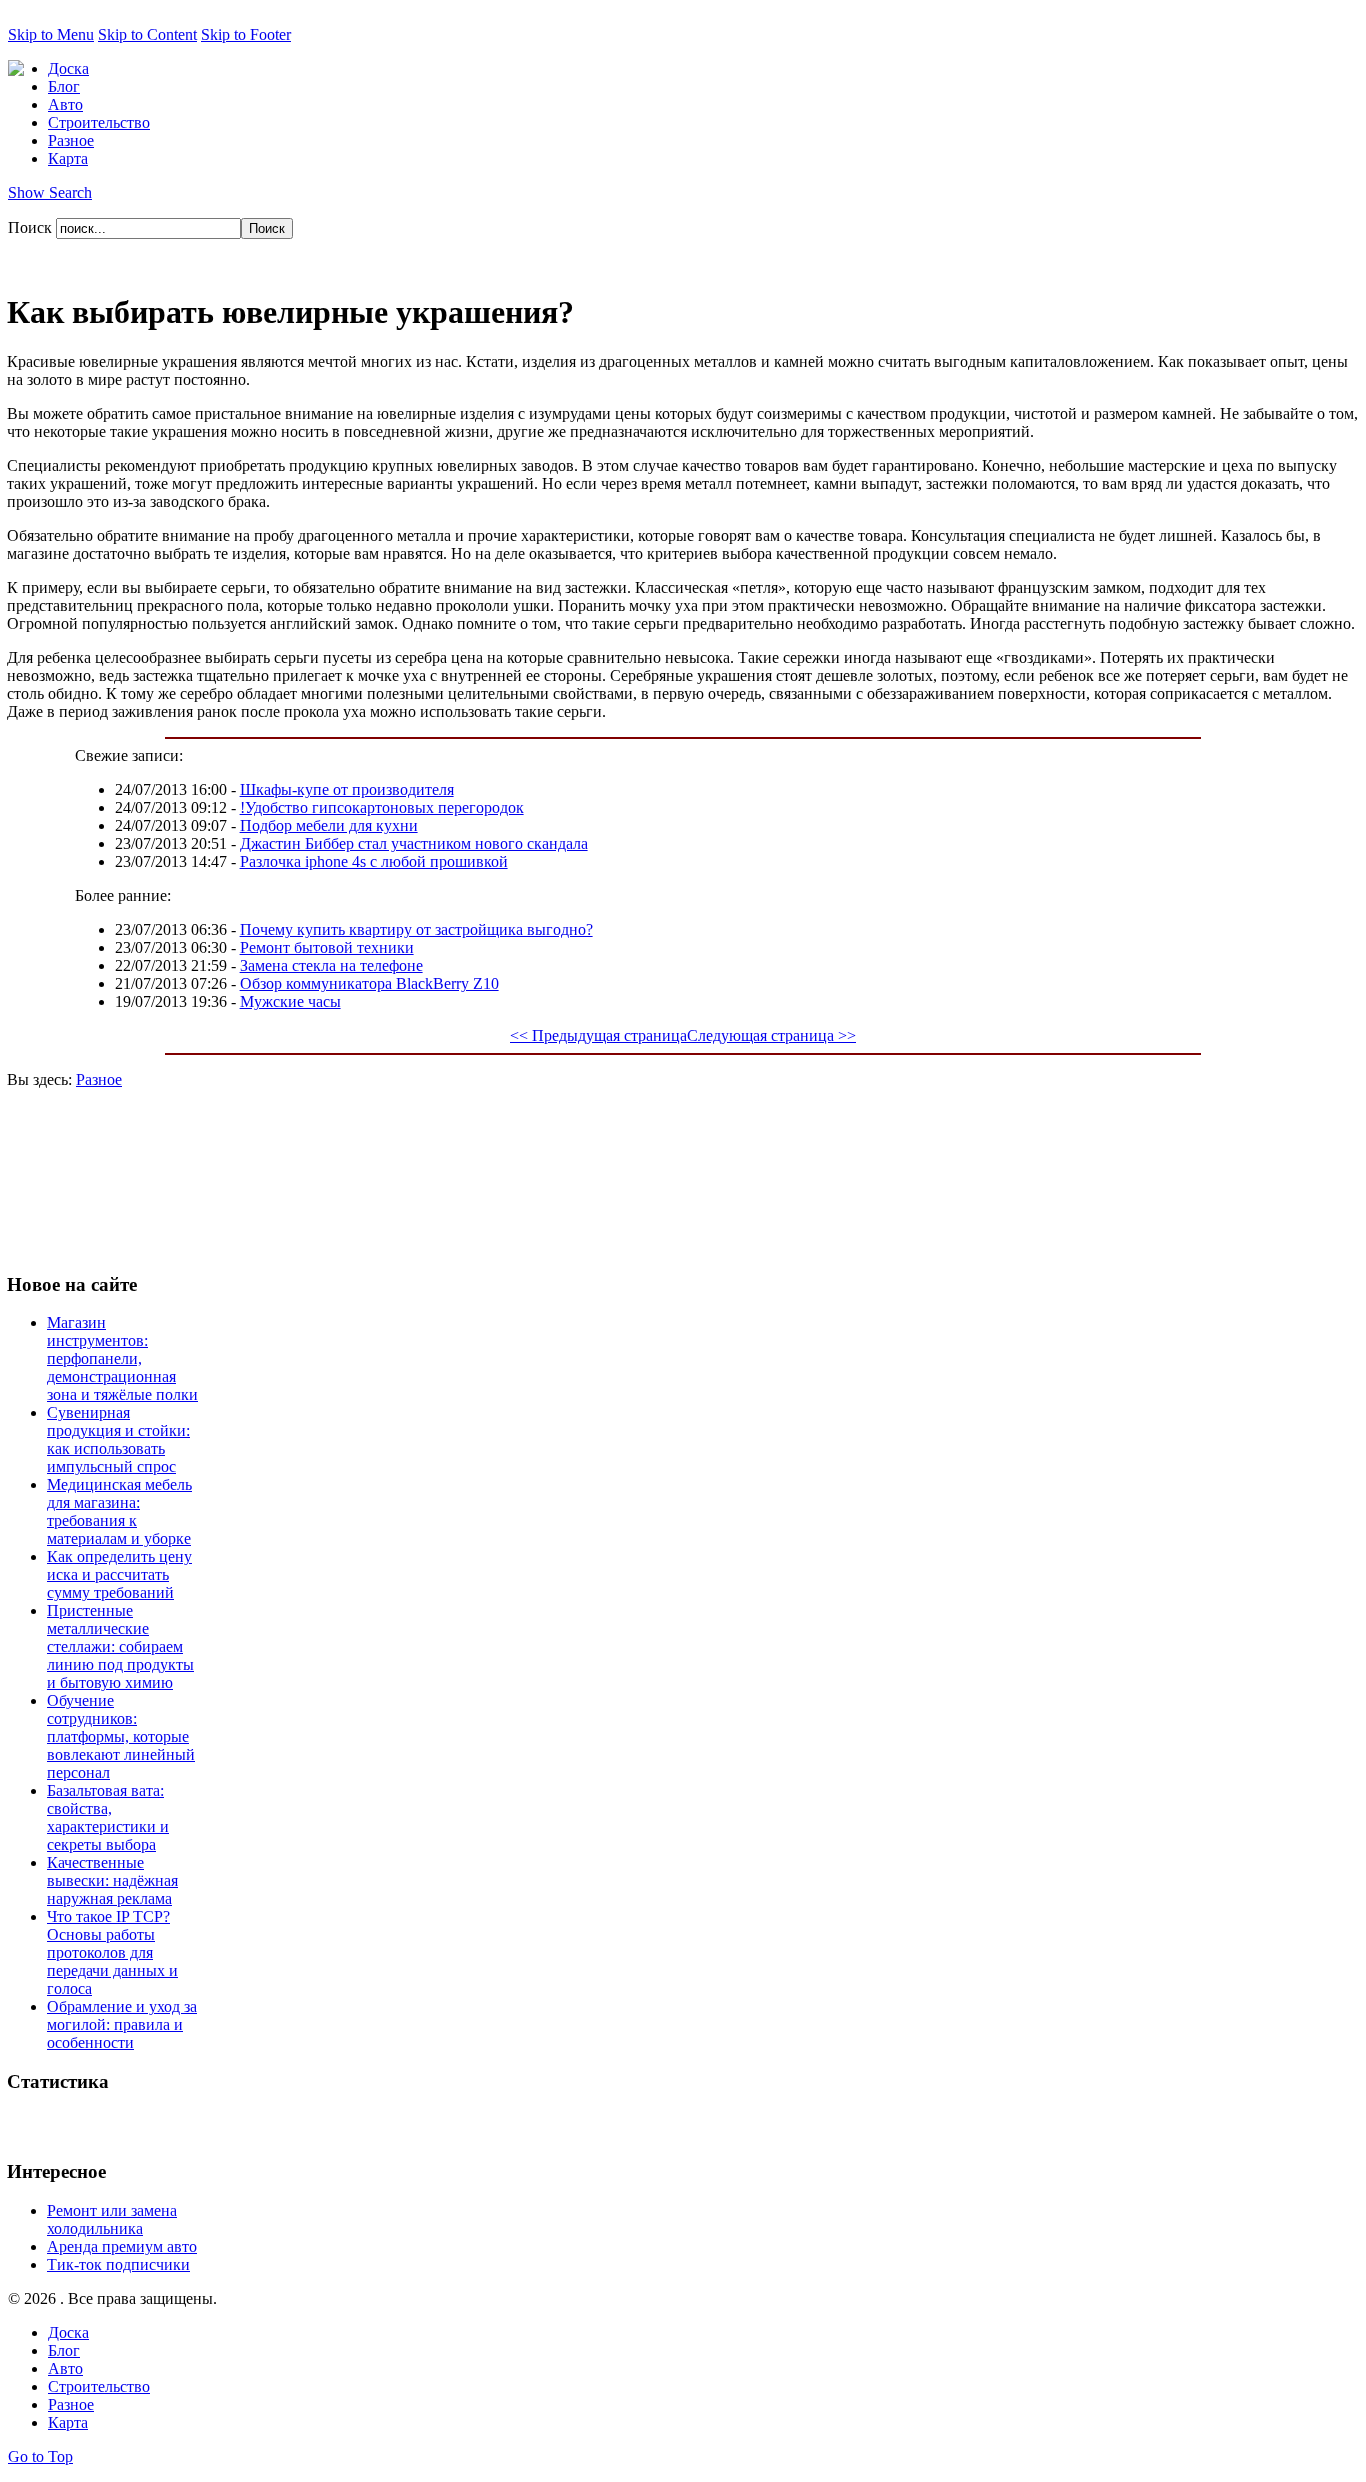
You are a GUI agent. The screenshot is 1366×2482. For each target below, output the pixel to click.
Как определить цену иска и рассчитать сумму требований (119, 1574)
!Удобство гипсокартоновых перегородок (382, 807)
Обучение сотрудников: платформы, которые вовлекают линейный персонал (121, 1736)
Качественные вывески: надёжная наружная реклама (112, 1880)
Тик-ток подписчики (118, 2264)
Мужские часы (290, 1001)
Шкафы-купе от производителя (347, 789)
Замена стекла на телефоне (331, 965)
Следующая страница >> (771, 1035)
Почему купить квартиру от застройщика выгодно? (416, 929)
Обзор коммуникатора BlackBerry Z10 (369, 983)
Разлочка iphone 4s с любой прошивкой (374, 861)
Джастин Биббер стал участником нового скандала (414, 843)
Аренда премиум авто (122, 2246)
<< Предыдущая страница (598, 1035)
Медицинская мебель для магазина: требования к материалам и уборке (119, 1511)
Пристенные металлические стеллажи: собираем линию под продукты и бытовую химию (120, 1646)
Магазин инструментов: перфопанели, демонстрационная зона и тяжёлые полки (122, 1358)
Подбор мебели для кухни (329, 825)
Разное (99, 1079)
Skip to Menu (51, 34)
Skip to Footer (246, 34)
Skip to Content (147, 34)
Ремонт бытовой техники (327, 947)
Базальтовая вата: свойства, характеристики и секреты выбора (108, 1817)
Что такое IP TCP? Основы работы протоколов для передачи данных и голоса (112, 1952)
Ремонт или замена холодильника (112, 2219)
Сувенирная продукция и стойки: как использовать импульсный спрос (118, 1439)
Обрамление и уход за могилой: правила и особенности (122, 2024)
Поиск (32, 227)
